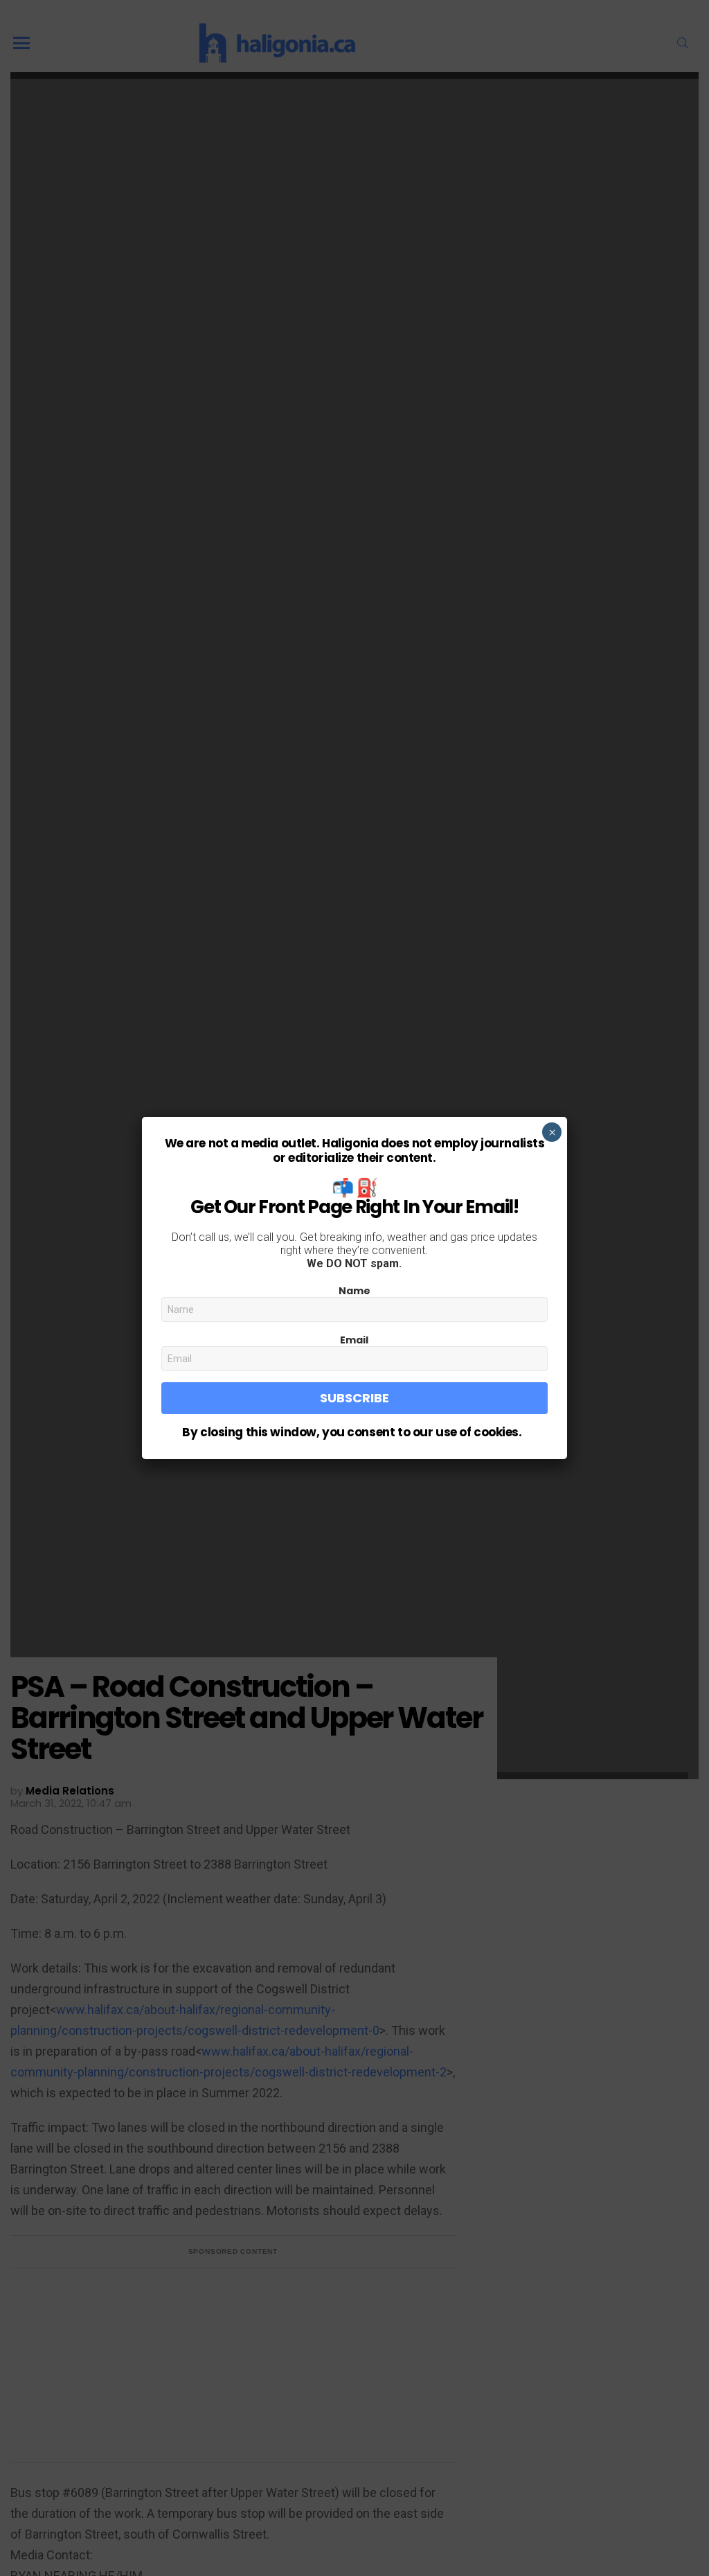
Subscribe (354, 1398)
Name (354, 1291)
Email (354, 1340)
